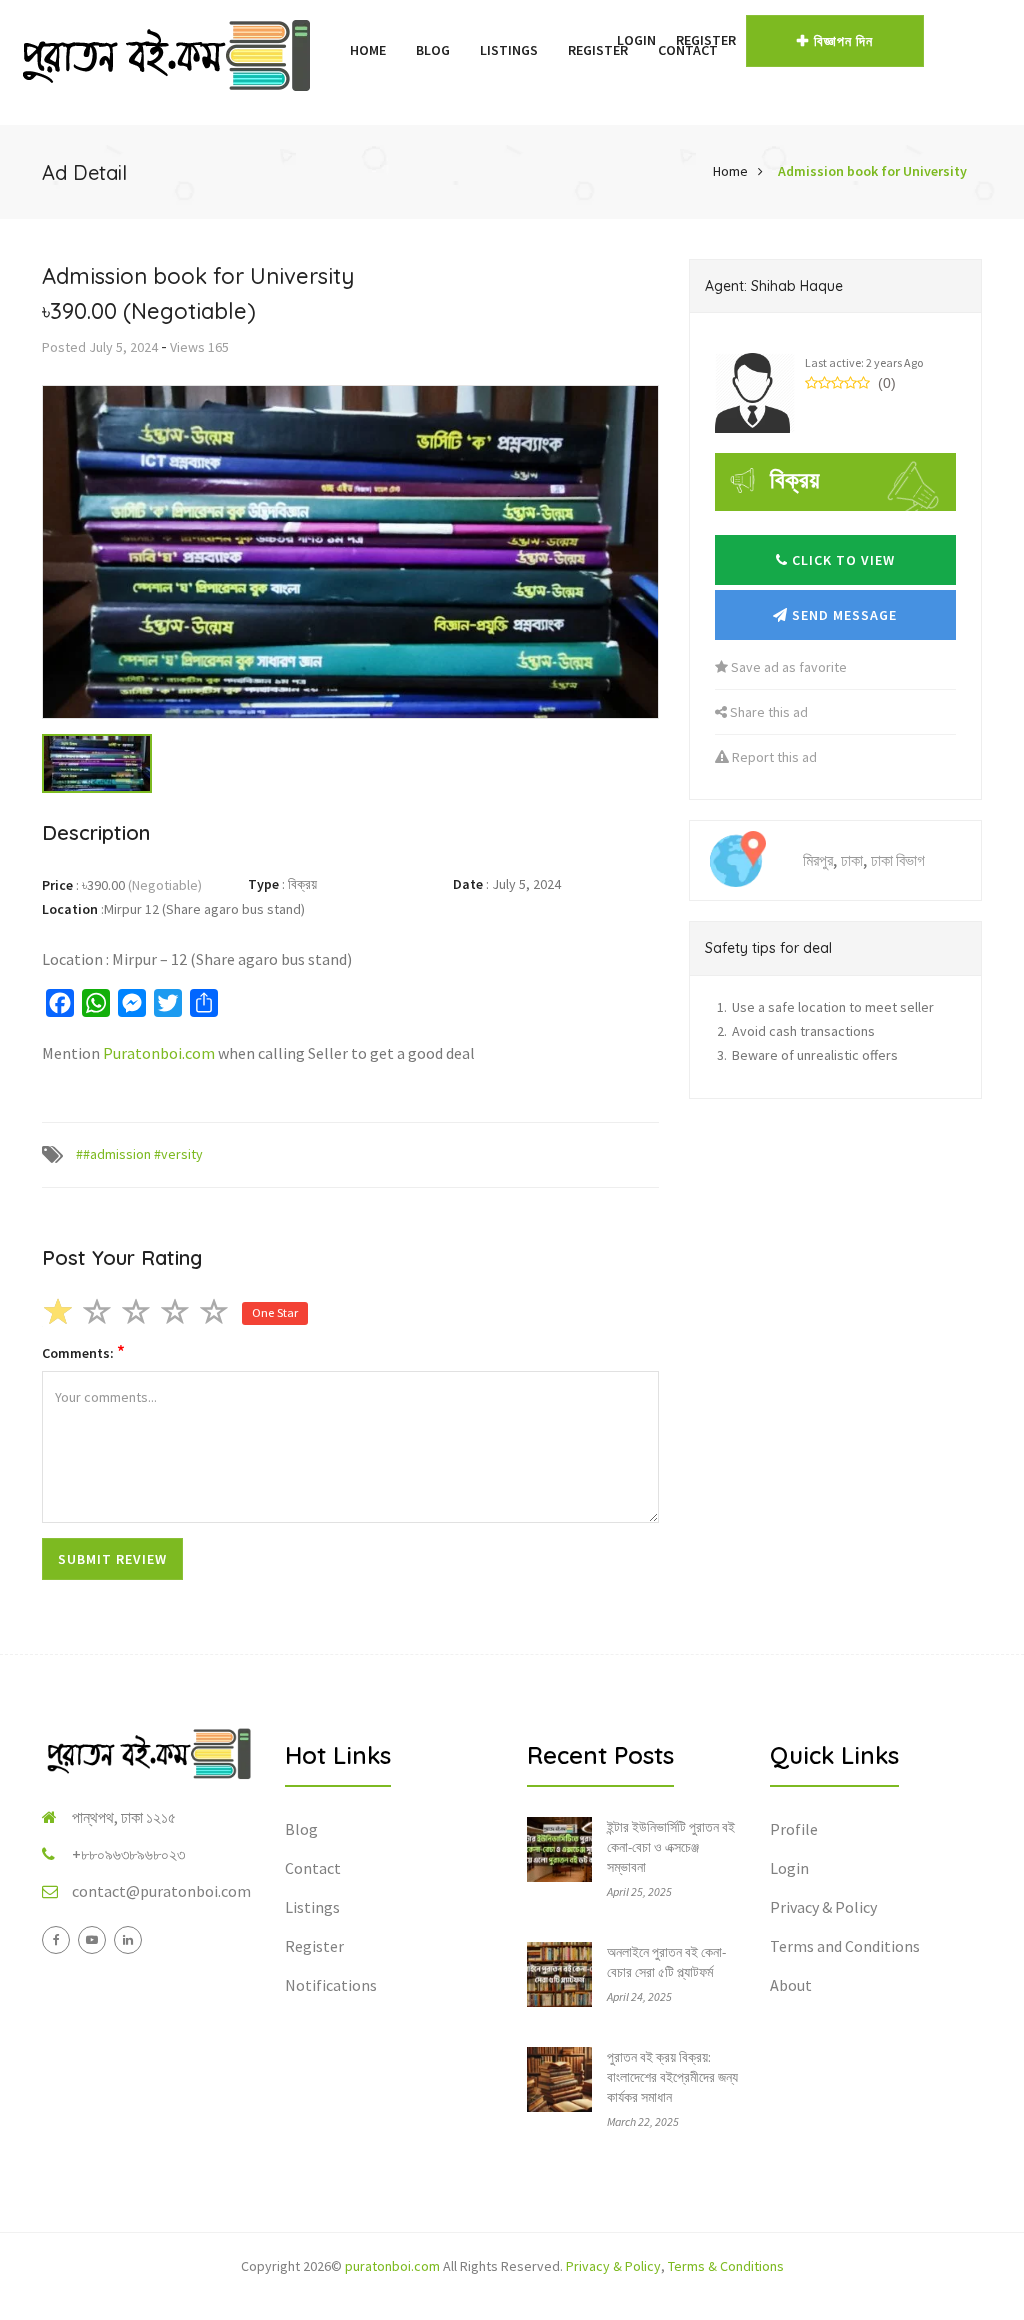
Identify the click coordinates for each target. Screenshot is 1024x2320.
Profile (794, 1829)
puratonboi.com (392, 2266)
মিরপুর (818, 860)
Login (636, 40)
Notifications (331, 1985)
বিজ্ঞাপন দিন (843, 41)
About (791, 1985)
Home (368, 50)
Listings (509, 50)
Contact (313, 1868)
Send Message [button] (842, 615)
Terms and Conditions (845, 1946)
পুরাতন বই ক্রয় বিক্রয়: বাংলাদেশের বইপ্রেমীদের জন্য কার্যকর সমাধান (672, 2077)
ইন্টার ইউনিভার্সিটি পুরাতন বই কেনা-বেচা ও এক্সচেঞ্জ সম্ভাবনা (671, 1847)
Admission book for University (872, 171)
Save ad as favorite (787, 667)
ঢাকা (852, 860)
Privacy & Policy (823, 1907)
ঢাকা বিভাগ (898, 860)
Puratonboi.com (159, 1053)
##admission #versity (139, 1154)
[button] (597, 40)
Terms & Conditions (726, 2266)
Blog (433, 50)
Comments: (83, 1352)
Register (706, 40)
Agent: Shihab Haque (774, 286)
